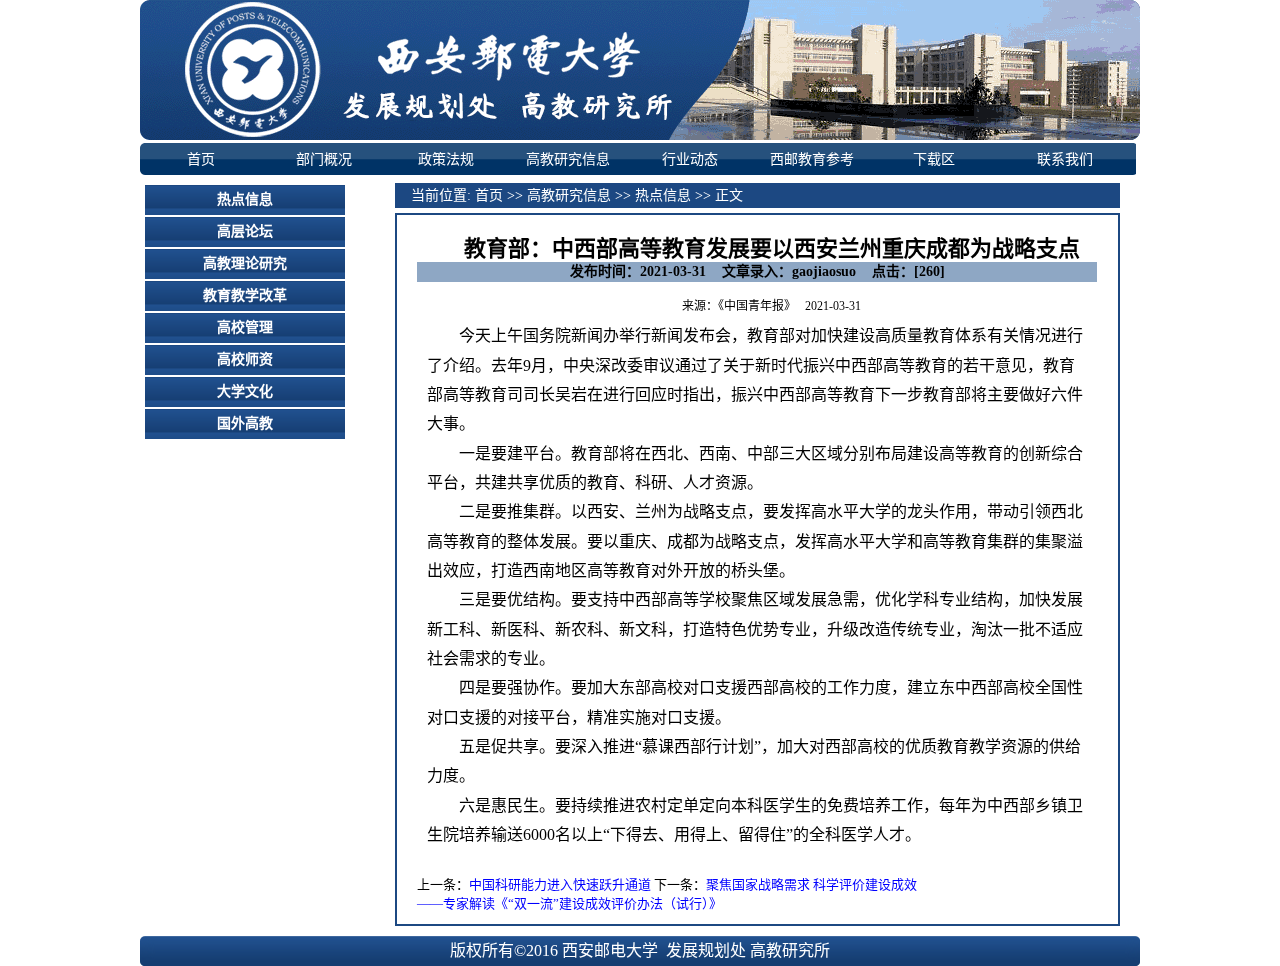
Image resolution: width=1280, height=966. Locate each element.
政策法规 (446, 159)
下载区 (934, 159)
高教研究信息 (568, 159)
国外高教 (245, 423)
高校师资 (245, 359)
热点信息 (245, 199)
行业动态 (690, 159)
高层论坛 (245, 231)
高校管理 (245, 327)
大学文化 (245, 391)
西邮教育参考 (812, 159)
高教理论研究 (245, 263)
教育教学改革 (245, 295)
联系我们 (1065, 159)
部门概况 (324, 159)
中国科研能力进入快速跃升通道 (560, 884)
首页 (201, 159)
